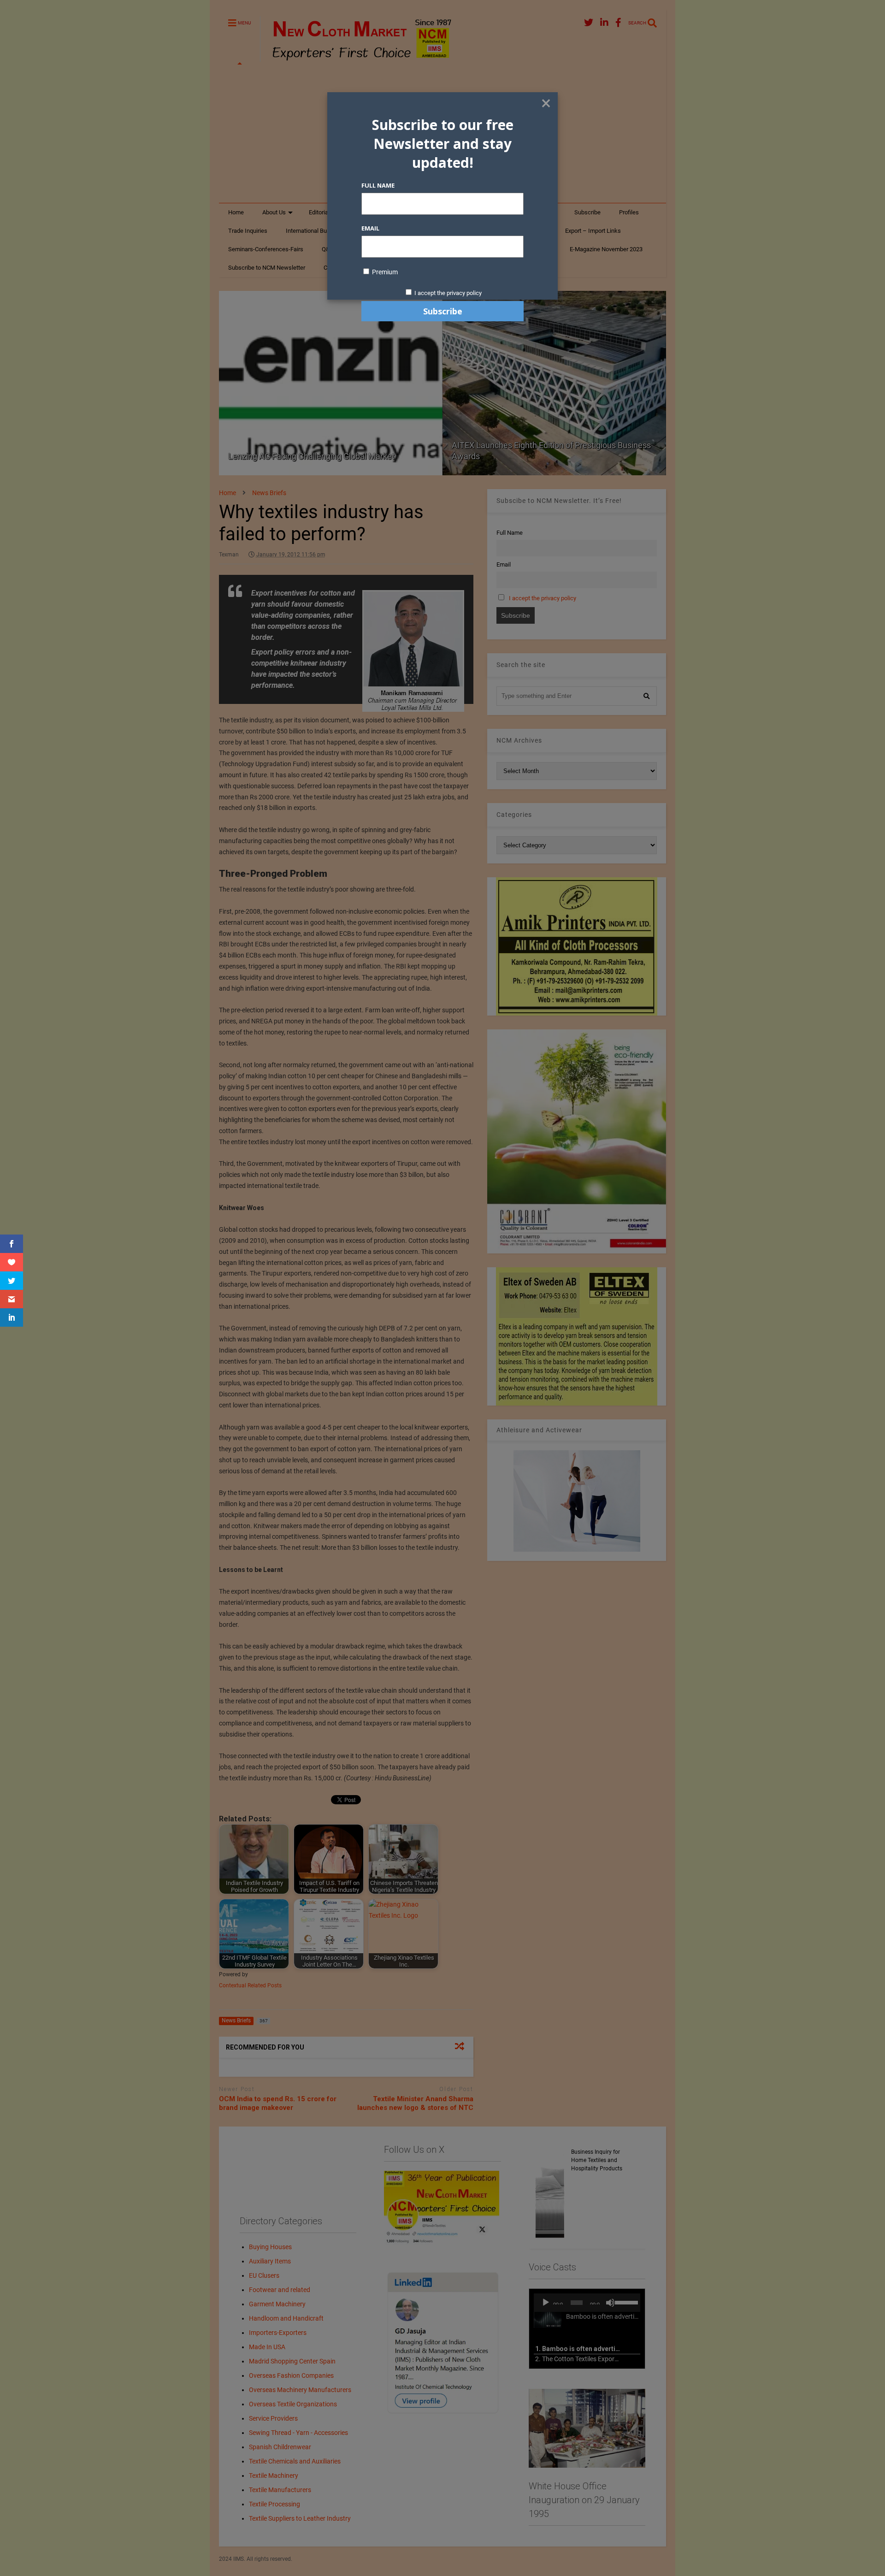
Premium (384, 272)
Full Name (378, 185)
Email (370, 228)
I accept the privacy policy (448, 293)
